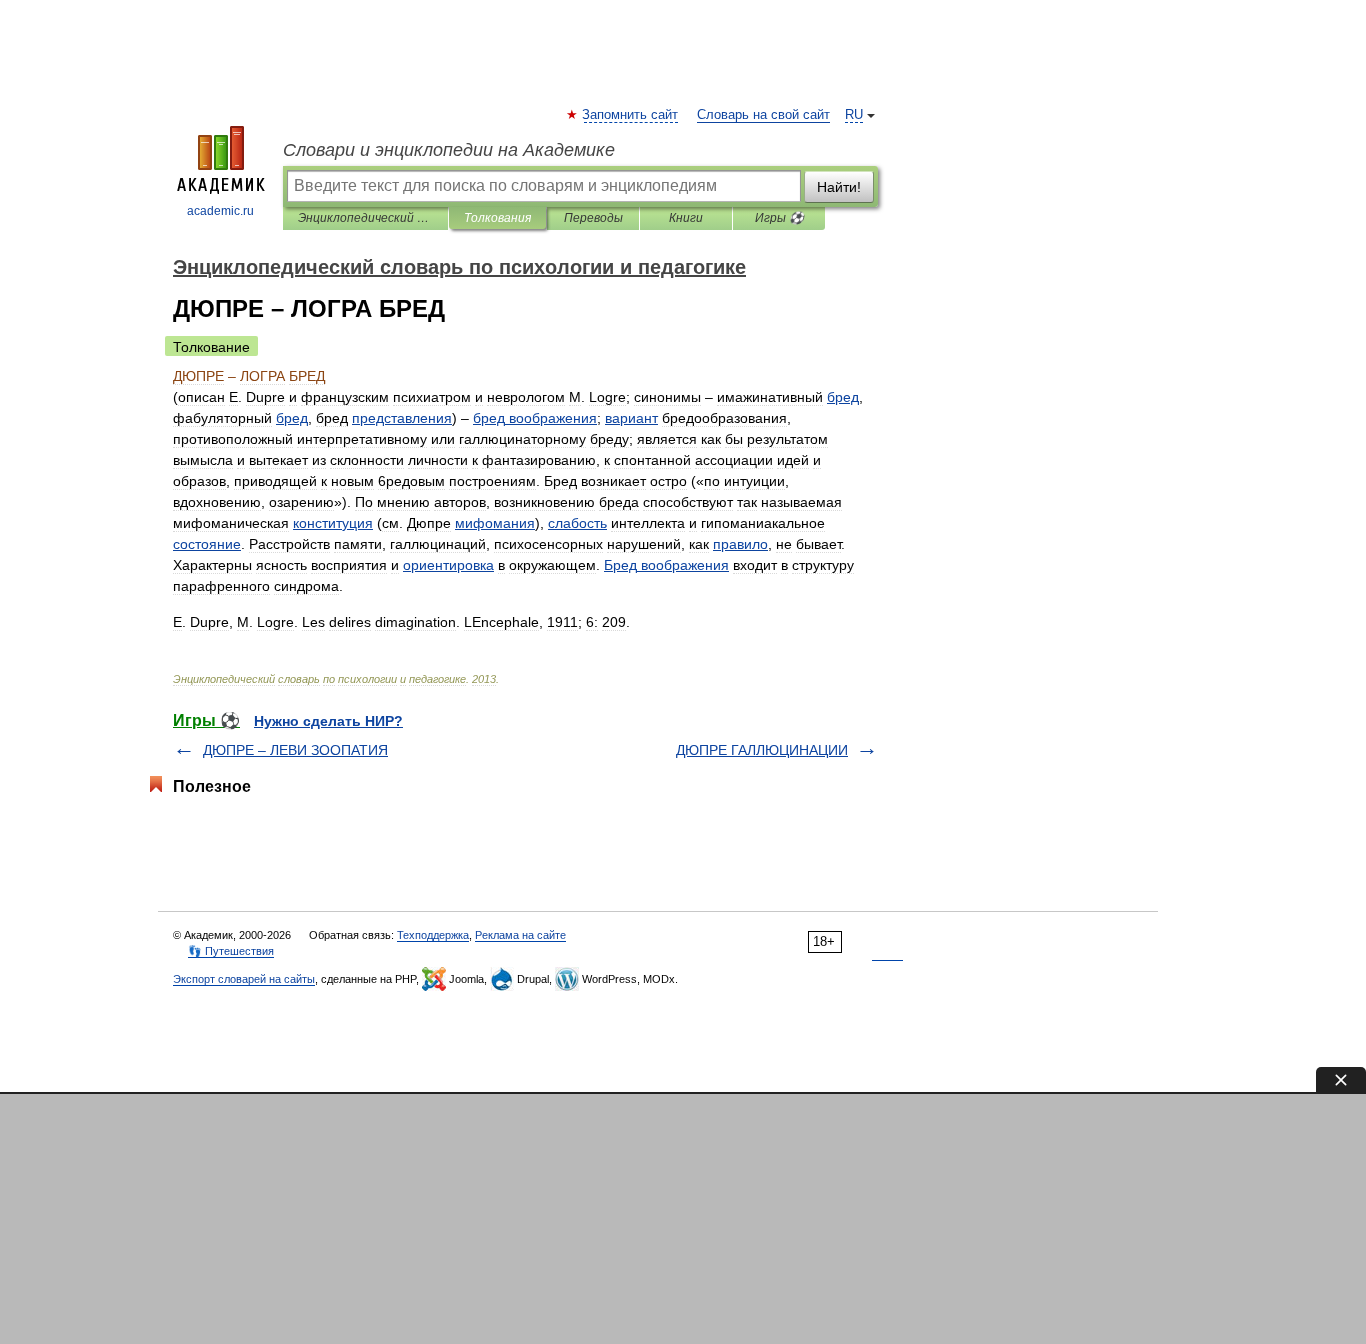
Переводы (593, 218)
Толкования (497, 218)
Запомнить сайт (631, 115)
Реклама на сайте (520, 935)
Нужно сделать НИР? (328, 721)
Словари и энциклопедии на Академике (449, 150)
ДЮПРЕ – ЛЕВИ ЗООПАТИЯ (295, 750)
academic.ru (220, 211)
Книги (686, 218)
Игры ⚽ (779, 218)
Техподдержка (433, 935)
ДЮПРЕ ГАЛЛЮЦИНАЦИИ (762, 750)
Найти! (839, 187)
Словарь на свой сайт (763, 115)
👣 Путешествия (231, 951)
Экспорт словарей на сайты (244, 979)
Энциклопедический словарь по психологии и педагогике (365, 218)
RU (854, 115)
